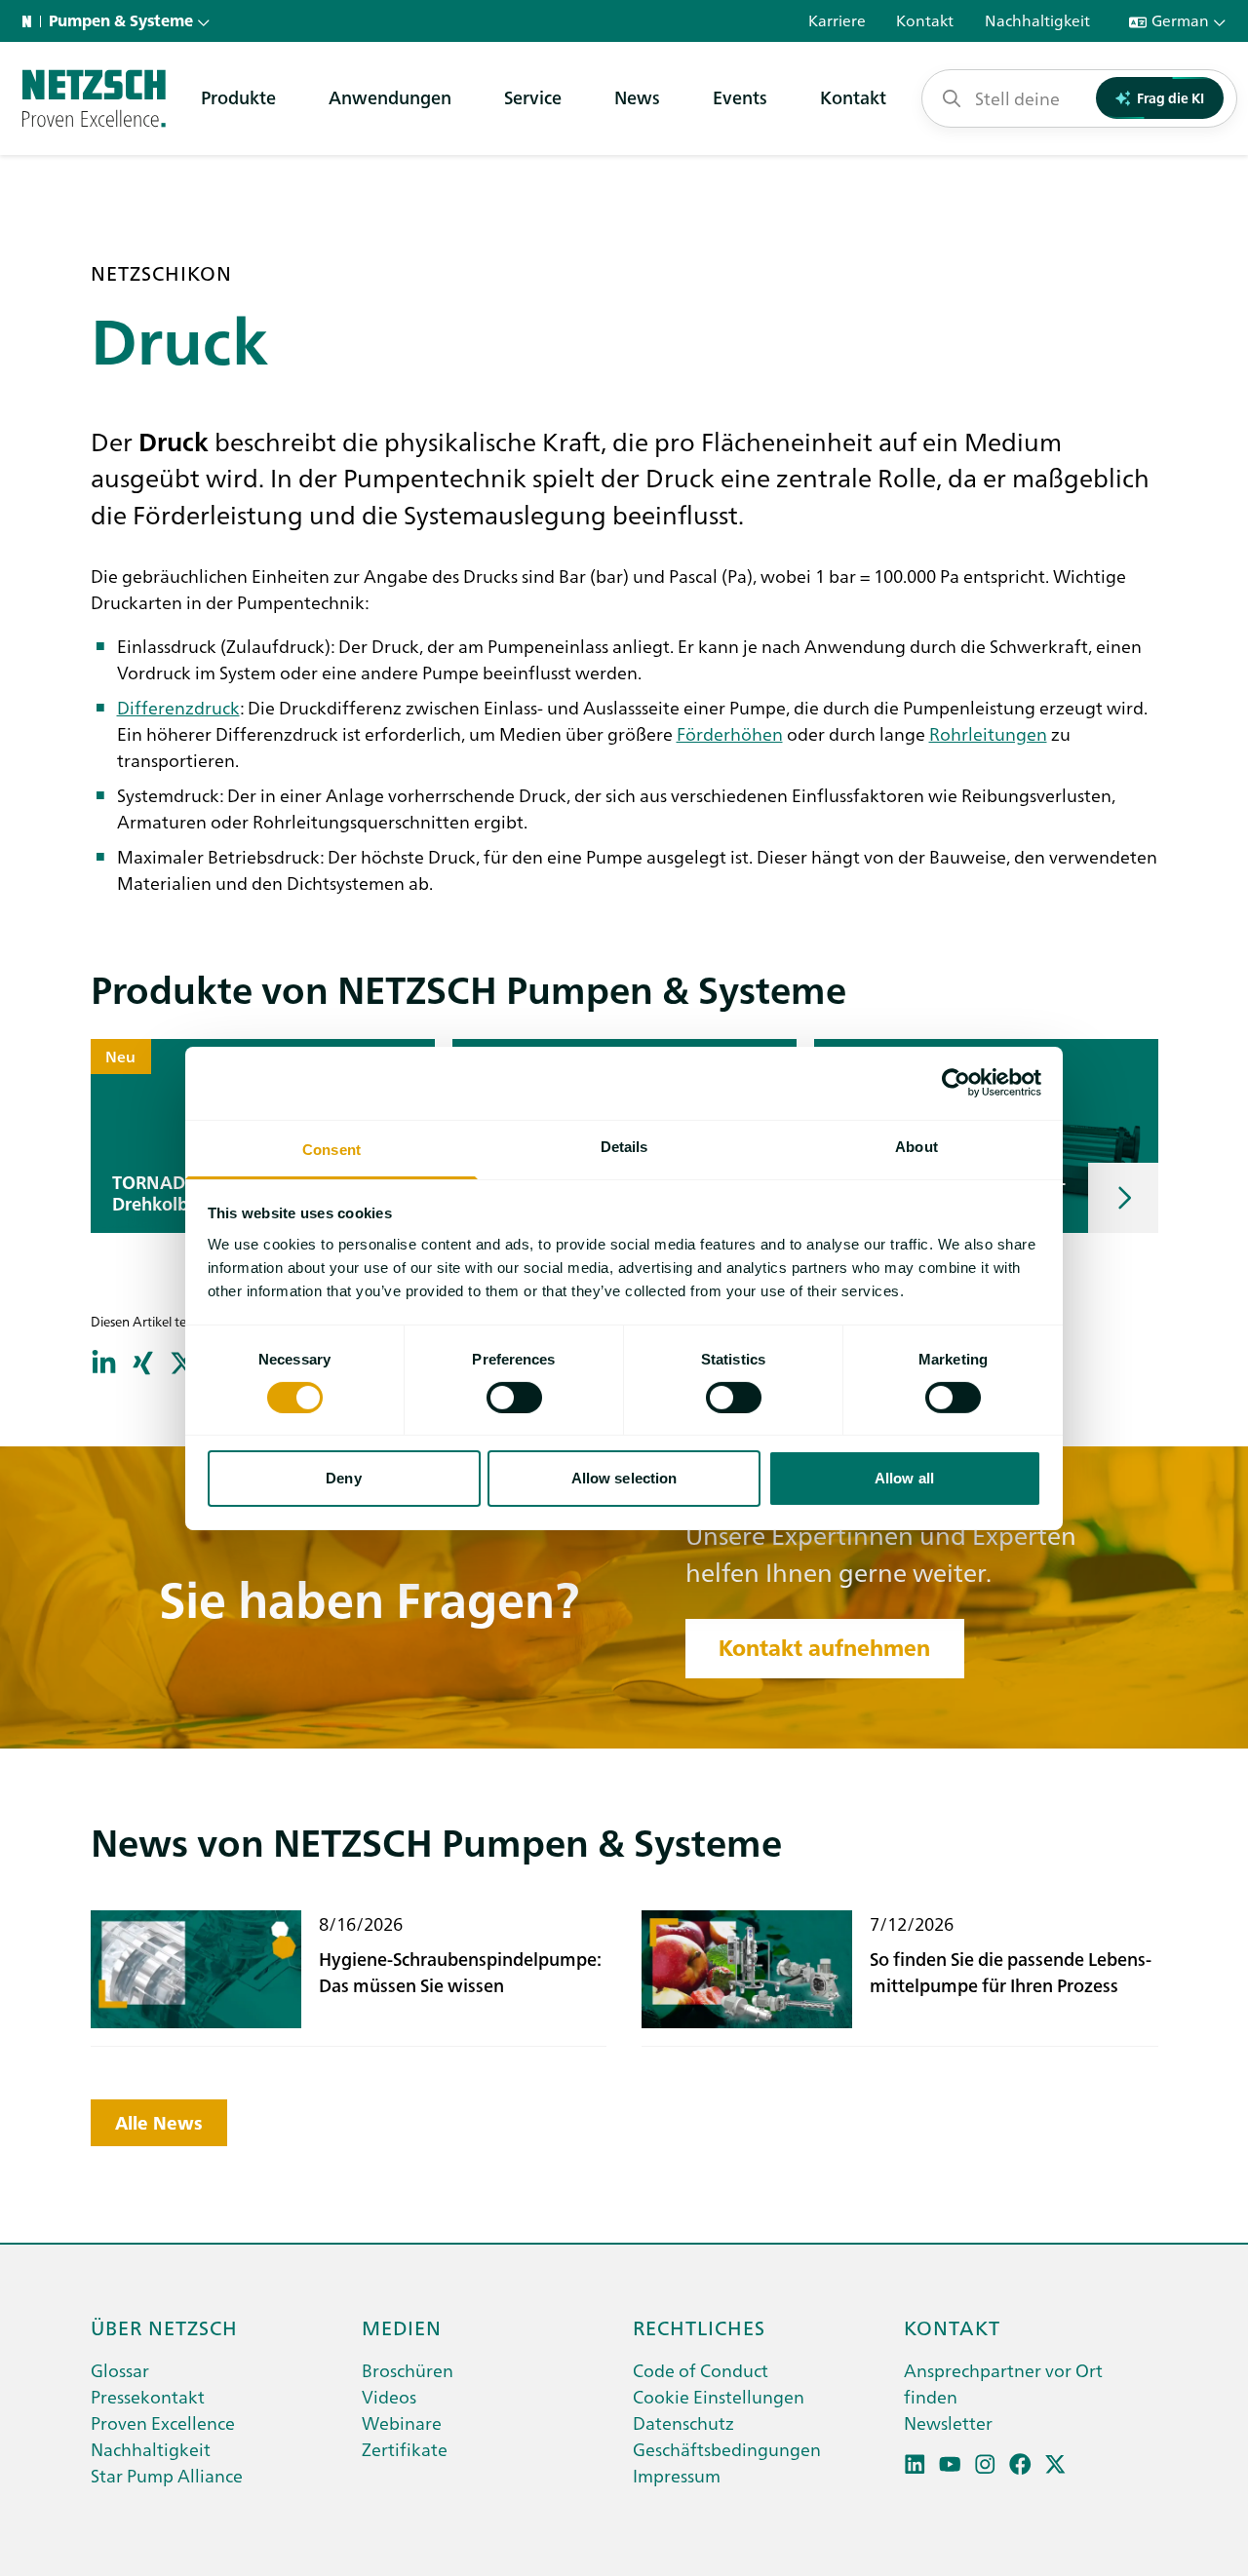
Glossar (120, 2370)
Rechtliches (699, 2326)
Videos (389, 2396)
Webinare (402, 2422)
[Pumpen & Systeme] (94, 98)
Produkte (238, 97)
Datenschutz (683, 2422)
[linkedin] (915, 2464)
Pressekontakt (148, 2396)
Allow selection (624, 1478)
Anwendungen (390, 97)
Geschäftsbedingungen (727, 2449)
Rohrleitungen (988, 733)
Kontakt (853, 97)
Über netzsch (164, 2326)
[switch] (514, 1398)
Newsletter (948, 2422)
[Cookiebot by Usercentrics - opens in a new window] (956, 1083)
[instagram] (985, 2464)
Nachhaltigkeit (151, 2449)
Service (533, 97)
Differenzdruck (178, 707)
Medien (402, 2326)
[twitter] (1055, 2464)
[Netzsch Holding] (31, 21)
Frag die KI (1170, 97)
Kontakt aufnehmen (824, 1648)
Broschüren (408, 2370)
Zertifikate (405, 2449)
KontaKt (952, 2326)
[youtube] (950, 2464)
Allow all (904, 1478)
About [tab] (916, 1146)
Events (740, 97)
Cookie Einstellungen (719, 2396)
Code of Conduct (701, 2370)
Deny (343, 1478)
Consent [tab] (331, 1149)
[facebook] (1020, 2464)
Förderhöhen (730, 733)
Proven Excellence (163, 2422)
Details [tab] (624, 1146)
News (637, 97)
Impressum (677, 2475)
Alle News (159, 2123)
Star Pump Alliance (167, 2475)
